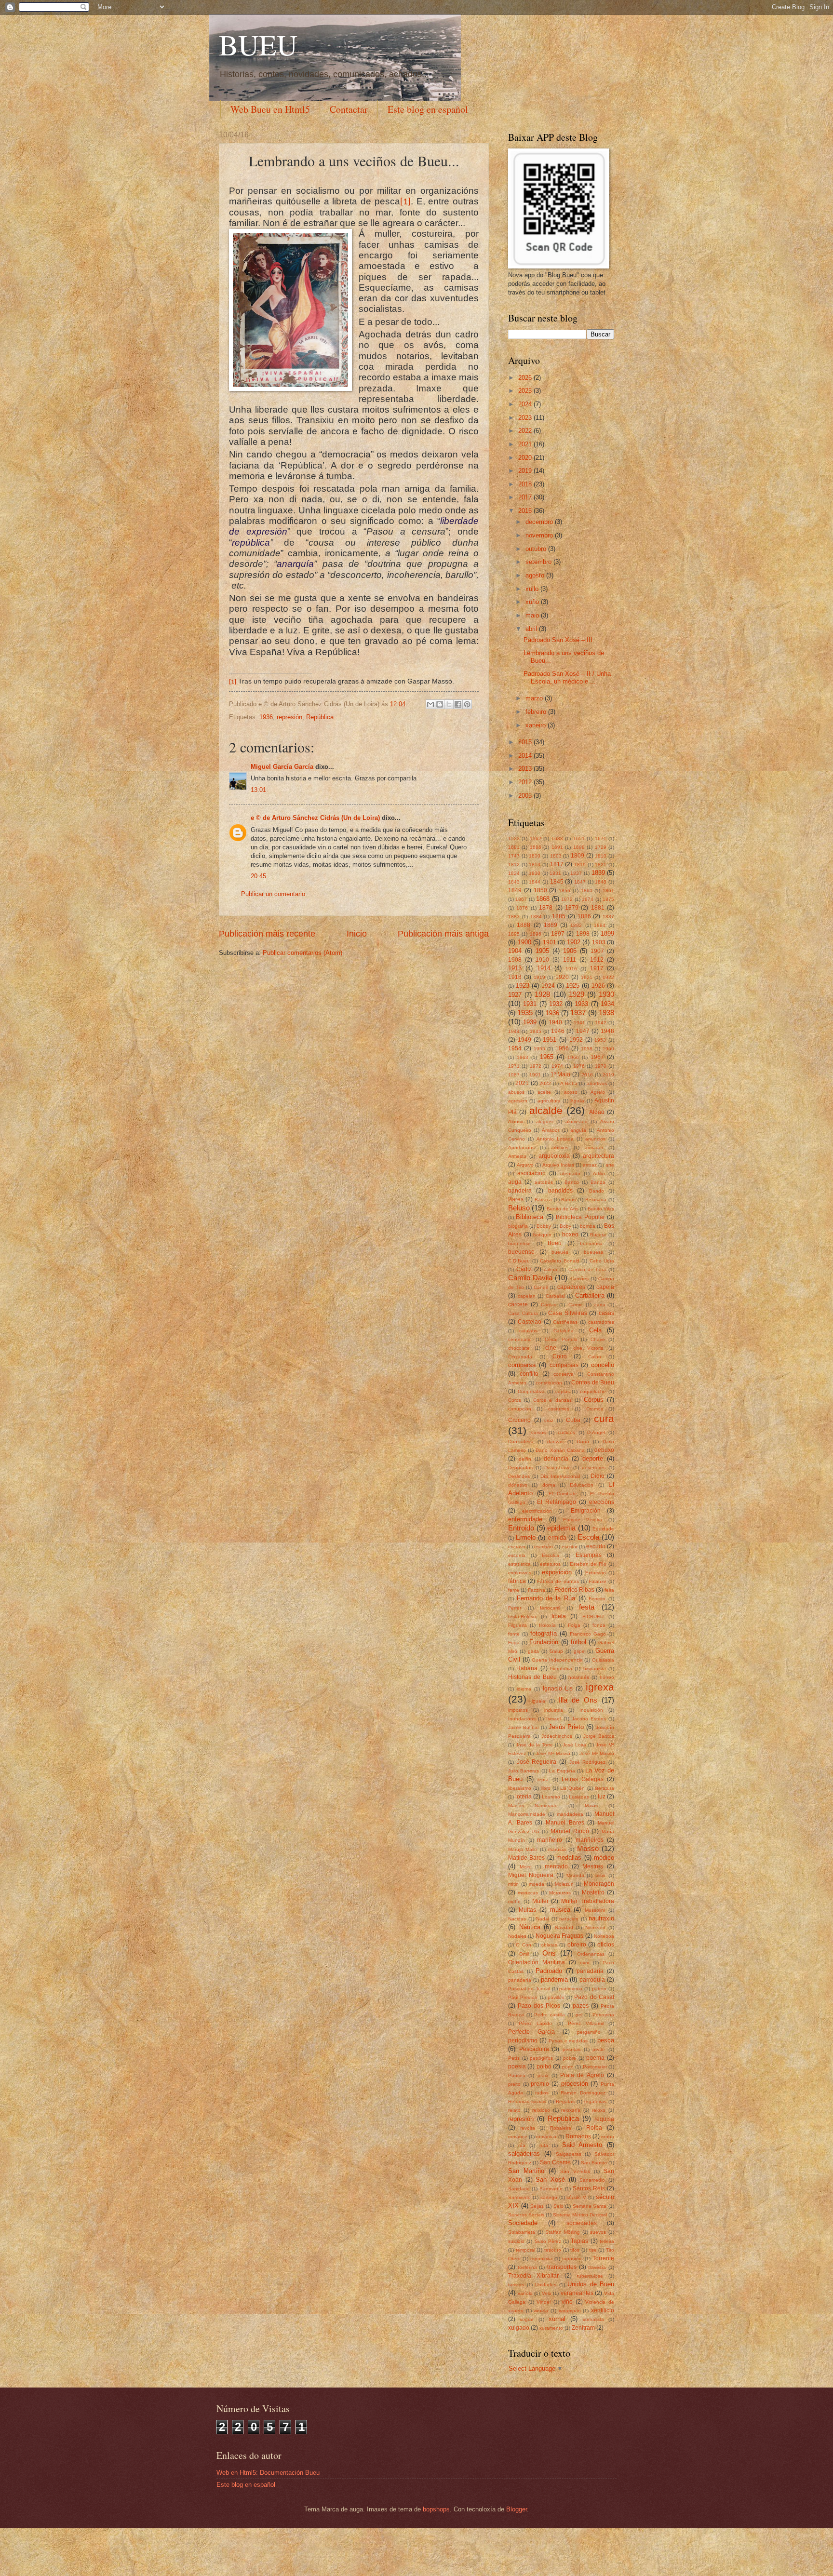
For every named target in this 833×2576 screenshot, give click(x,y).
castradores (601, 1322)
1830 (535, 873)
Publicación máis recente (267, 934)
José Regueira (537, 1762)
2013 (526, 769)
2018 (526, 484)
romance (518, 2137)
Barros (568, 1200)
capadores (571, 1287)
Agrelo (598, 1092)
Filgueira (517, 1625)
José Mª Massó (597, 1753)
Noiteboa (604, 1936)
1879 (572, 908)
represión (289, 717)
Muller (540, 1901)
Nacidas (517, 1919)
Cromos (595, 1409)
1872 (567, 899)
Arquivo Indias (558, 1165)
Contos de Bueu (593, 1382)
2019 (526, 471)
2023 (526, 418)
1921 (587, 977)
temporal (525, 2250)
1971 (514, 1066)
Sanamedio (592, 2180)
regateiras (595, 2101)
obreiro (577, 1945)
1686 (536, 847)
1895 (514, 934)
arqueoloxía (554, 1156)
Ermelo (526, 1537)
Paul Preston (523, 1997)
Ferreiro (597, 1599)
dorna (549, 1485)
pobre (570, 2058)
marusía (557, 1849)
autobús (544, 1182)
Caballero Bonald (560, 1261)
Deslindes (519, 1476)
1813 (535, 865)
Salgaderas (569, 2154)
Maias (591, 1805)
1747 (514, 856)
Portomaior (595, 2067)
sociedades (582, 2223)
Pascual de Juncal (529, 1989)
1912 (597, 960)
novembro (540, 535)
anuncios (595, 1139)
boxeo (570, 1234)
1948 (607, 1031)
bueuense (521, 1252)
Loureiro (551, 1797)
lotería (524, 1797)
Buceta (598, 1235)
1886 (584, 916)
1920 (562, 977)
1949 (524, 1040)
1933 (581, 1004)
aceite (544, 1092)
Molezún (564, 1884)
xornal (557, 2319)
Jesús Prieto (566, 1727)
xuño (533, 602)
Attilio (599, 1174)
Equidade (603, 1529)
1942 (601, 1023)
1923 (523, 986)
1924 (548, 986)
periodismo (523, 2040)
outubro (537, 549)
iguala (538, 1701)
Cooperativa (531, 1391)
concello (603, 1365)
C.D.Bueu (519, 1261)
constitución (549, 1383)
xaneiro (537, 725)
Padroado (549, 1971)
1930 (606, 994)
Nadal (543, 1919)
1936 (266, 717)
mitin (600, 1875)
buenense (519, 1243)
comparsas (564, 1365)
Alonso (516, 1121)
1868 (543, 899)
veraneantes (577, 2293)
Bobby (544, 1226)
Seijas (537, 2206)
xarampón (570, 2311)
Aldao (597, 1112)
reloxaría (571, 2110)
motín (514, 1901)
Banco (572, 1182)
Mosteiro (593, 1892)
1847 (580, 882)
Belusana (596, 1200)
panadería (520, 1980)
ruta (544, 2145)
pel (579, 2015)
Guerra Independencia (557, 1660)
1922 (608, 977)
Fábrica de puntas (558, 1581)
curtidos (566, 1432)
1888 (524, 925)
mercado (556, 1866)
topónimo (572, 2259)
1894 (600, 925)
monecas (528, 1893)
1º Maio (561, 1074)
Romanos (578, 2136)
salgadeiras (524, 2153)
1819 (580, 865)
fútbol (578, 1642)
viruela (541, 2311)
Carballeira (590, 1295)
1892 (576, 925)
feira (609, 1590)
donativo (518, 1485)
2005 (526, 796)
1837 (576, 873)
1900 (524, 942)
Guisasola (603, 1660)
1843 (514, 882)
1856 (564, 891)
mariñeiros (590, 1840)
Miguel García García (282, 767)
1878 (546, 908)
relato (514, 2110)
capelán (527, 1296)
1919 (539, 977)
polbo (544, 2066)
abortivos (597, 1083)
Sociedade (523, 2223)
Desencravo (558, 1468)
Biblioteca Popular (580, 1217)
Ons (549, 1953)
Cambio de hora (587, 1269)
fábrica (517, 1581)
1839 (598, 873)
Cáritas (549, 1305)
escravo (517, 1547)
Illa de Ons (578, 1700)
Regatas (565, 2101)
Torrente (603, 2258)
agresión (518, 1101)
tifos (575, 2250)
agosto (536, 575)
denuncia (556, 1459)
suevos (598, 2232)
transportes (562, 2267)
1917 (597, 968)
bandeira (520, 1191)
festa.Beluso (522, 1617)
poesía (517, 2066)
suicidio (516, 2241)
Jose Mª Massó (553, 1753)
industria (554, 1710)
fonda (599, 1625)
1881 (598, 908)
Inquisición (591, 1710)
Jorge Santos (599, 1736)
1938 (606, 1013)
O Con (523, 1945)
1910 (542, 960)
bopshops (436, 2509)
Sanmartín (551, 2189)
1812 (514, 865)
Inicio (357, 934)
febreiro (537, 712)
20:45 (258, 876)
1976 (579, 1066)
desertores (594, 1468)
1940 (555, 1022)
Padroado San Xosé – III (558, 640)
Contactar (349, 109)
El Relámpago (557, 1502)
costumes (559, 1409)
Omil (524, 1954)
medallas (569, 1858)
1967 (597, 1057)
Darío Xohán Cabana (560, 1450)
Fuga (514, 1643)
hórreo (607, 1677)
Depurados (520, 1468)
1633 (557, 839)
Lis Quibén (572, 1788)
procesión (575, 2084)
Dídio (598, 1476)
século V (576, 2197)
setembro (539, 562)
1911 (570, 960)
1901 (550, 942)
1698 (579, 847)
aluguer (544, 1121)
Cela (595, 1330)
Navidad (564, 1927)
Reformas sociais (527, 2101)
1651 (579, 839)
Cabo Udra (602, 1261)
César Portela (561, 1339)
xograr (527, 2319)
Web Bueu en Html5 (270, 109)
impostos (518, 1710)
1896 (536, 934)
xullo (533, 589)
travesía (597, 2267)
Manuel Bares (565, 1823)
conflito (529, 1374)
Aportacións (521, 1147)
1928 (542, 994)
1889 (551, 925)
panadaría (590, 1971)
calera (551, 1269)
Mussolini (595, 1910)
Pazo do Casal (594, 1997)
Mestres (593, 1866)
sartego (549, 2197)
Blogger (517, 2509)
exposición (557, 1572)
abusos (516, 1092)
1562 (536, 839)
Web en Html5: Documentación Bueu (268, 2473)
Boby (565, 1226)
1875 (608, 899)
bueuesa (594, 1252)
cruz (549, 1420)
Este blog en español (428, 109)
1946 (558, 1031)
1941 (579, 1023)
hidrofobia (561, 1669)
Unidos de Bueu (591, 2284)
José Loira (574, 1745)
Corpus (594, 1400)
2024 (526, 404)
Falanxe (598, 1581)
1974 (557, 1066)
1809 (578, 856)
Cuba (573, 1420)
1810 (601, 856)
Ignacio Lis (558, 1689)
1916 (571, 969)
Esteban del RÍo (588, 1564)
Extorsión (596, 1573)
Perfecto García (531, 2032)
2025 (526, 391)
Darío (583, 1442)
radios (542, 2093)
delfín (525, 1459)
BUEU (258, 44)
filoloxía (547, 1625)
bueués (560, 1252)
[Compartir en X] (449, 704)
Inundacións (522, 1719)
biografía (518, 1226)
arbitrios (560, 1147)
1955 (539, 1049)
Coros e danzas (552, 1400)
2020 (526, 458)
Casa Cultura (523, 1313)
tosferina (527, 2267)
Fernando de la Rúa (546, 1598)
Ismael (553, 1719)
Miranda (575, 1875)
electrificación (537, 1511)
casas (606, 1313)
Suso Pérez (548, 2241)
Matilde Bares (526, 1858)
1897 (558, 934)
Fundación (544, 1642)
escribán (544, 1547)
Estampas (589, 1555)
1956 (562, 1048)
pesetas (571, 2049)
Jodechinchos (557, 1736)
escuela (517, 1555)
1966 (573, 1057)
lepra (543, 1779)
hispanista (595, 1669)
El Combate (563, 1494)
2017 (526, 497)
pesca (606, 2040)
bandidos (560, 1191)
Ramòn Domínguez (583, 2093)
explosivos (520, 1573)
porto (568, 2067)
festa (587, 1607)
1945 (536, 1031)
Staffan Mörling (563, 2232)
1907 (597, 951)
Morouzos (560, 1893)
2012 (526, 782)
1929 (577, 994)
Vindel (544, 2302)
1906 (570, 951)
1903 (599, 942)
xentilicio (603, 2310)
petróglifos (541, 2058)
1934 (607, 1004)
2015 (526, 742)
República (320, 717)
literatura (605, 1788)
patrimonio (571, 1989)
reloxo (599, 2110)
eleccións (602, 1502)
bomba (588, 1226)
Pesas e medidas (568, 2041)
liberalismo (520, 1788)
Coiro (560, 1356)
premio (540, 2084)
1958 (587, 1049)
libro (546, 1788)
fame (514, 1590)
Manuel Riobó (570, 1831)
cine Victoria (588, 1348)
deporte (593, 1458)
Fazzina (537, 1590)
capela (605, 1287)
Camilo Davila (530, 1278)
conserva (564, 1374)
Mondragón (599, 1884)
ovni (584, 1963)
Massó (588, 1848)
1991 (535, 1075)
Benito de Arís (563, 1209)
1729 (601, 847)
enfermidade (525, 1519)
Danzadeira (521, 1442)
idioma (524, 1689)
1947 (583, 1031)
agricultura (549, 1101)
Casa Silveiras (568, 1313)
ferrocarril (550, 1608)
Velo (547, 2293)
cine (551, 1348)
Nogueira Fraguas (559, 1936)
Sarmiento (519, 2197)
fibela (559, 1616)
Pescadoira (534, 2049)
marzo (535, 698)
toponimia (541, 2259)
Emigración (586, 1511)
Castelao (530, 1322)
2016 (526, 511)
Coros (515, 1400)
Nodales (517, 1936)
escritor (570, 1547)
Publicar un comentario (273, 894)
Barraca (543, 1200)
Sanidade (519, 2189)
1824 (514, 873)
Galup (556, 1651)
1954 (515, 1048)
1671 (601, 839)
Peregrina (603, 2015)
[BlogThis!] (440, 704)
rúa (522, 2145)
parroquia (592, 1980)
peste (599, 2049)
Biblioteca (530, 1217)
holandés (579, 1677)
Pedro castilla (550, 2015)
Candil (541, 1287)
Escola (588, 1537)
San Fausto (594, 2163)
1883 (514, 917)
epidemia (561, 1528)
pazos (581, 2006)
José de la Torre (534, 1745)
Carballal (555, 1296)
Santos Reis (589, 2188)
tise (593, 2250)
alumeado (577, 1121)
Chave (598, 1339)
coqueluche (593, 1391)
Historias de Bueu (532, 1677)
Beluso (519, 1208)
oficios (606, 1945)
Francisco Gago (588, 1634)
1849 (515, 890)
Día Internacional (560, 1476)
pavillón (556, 1997)
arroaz (590, 1165)
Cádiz (524, 1269)
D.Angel (596, 1432)
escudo (596, 1546)
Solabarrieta (522, 2232)
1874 (588, 899)
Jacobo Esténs (589, 1719)
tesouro (553, 2250)
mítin (513, 1884)
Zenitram (583, 2328)
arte (610, 1165)
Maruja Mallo (523, 1849)
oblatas (549, 1945)
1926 (598, 986)
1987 (514, 1075)
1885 (559, 916)
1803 (556, 856)
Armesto (517, 1156)
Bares (516, 1199)
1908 (515, 960)
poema (595, 2058)
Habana (527, 1668)
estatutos (550, 1564)
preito (514, 2084)
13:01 (258, 790)
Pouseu (517, 2075)
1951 (550, 1040)
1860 (587, 891)
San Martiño (526, 2171)
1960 (608, 1049)
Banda (598, 1182)
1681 (514, 847)
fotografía (544, 1633)
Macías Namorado (533, 1805)
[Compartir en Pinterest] (467, 704)
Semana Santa (590, 2206)
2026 (526, 378)
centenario (520, 1339)
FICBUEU (593, 1617)
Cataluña (564, 1331)
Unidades (546, 2285)
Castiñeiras (565, 1322)
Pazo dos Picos (539, 2006)
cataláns (528, 1331)
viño (567, 2302)
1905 (542, 951)
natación (569, 1919)
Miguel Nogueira (531, 1875)
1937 (578, 1013)
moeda (537, 1884)
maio (533, 615)
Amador (551, 1130)
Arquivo (525, 1165)
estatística (519, 1564)
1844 (535, 882)
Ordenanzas (591, 1954)
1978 (601, 1066)
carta (600, 1305)
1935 (525, 1013)
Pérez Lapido (535, 2023)
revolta (528, 2128)
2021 (526, 444)
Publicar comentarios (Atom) (302, 953)
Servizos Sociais (526, 2215)
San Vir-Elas (575, 2171)
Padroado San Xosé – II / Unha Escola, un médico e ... (567, 677)
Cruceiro (519, 1420)
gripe (579, 1651)
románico (546, 2137)
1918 (515, 977)
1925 (573, 986)
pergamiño (589, 2032)
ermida (557, 1538)
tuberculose (590, 2276)
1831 (555, 873)
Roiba (594, 2128)
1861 (608, 891)
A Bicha (569, 1083)
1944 (514, 1031)
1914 (544, 968)
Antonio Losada (555, 1139)
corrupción (520, 1409)
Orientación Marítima (537, 1962)
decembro (540, 522)
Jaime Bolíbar (524, 1727)
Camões (579, 1279)
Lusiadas (579, 1797)
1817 (557, 864)
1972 (536, 1066)
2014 (526, 756)
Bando (597, 1191)
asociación (531, 1173)
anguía (578, 1130)
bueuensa (591, 1243)
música (560, 1910)
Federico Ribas (574, 1590)
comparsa (522, 1365)
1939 (530, 1022)
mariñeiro (550, 1840)
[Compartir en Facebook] (458, 704)
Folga (574, 1625)
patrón (599, 1989)
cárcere (518, 1304)
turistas (516, 2285)
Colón (595, 1357)
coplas (563, 1391)
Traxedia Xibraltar (533, 2276)
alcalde (546, 1110)
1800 (535, 856)
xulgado (519, 2328)
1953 (600, 1040)
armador (594, 1147)
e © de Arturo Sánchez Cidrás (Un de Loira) (315, 818)
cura (604, 1418)
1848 (601, 882)
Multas (527, 1910)
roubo (608, 2137)
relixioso (541, 2110)
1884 (536, 917)
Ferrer (515, 1608)
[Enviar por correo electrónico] (430, 704)
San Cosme (555, 2162)
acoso (571, 1092)
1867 (521, 899)
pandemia (554, 1979)
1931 (530, 1004)
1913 (515, 968)
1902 (574, 942)
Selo (558, 2206)
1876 (522, 908)
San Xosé (550, 2180)
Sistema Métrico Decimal (580, 2215)
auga (515, 1182)
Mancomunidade (527, 1814)
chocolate (519, 1348)
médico (604, 1858)
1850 (540, 890)
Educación (582, 1485)
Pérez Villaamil (586, 2023)
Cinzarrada (520, 1357)
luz (602, 1797)
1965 (547, 1057)
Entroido (521, 1528)
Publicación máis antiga (443, 934)
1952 (576, 1040)
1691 (557, 847)
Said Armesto (582, 2145)
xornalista (593, 2319)
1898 (583, 934)
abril (532, 629)
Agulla (577, 1101)
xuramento (551, 2328)
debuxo (604, 1450)
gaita (533, 1651)
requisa (604, 2119)
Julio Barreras (524, 1771)
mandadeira (570, 1814)
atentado (570, 1174)
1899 (607, 933)
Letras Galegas (583, 1779)
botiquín (542, 1235)
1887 (608, 917)
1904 (515, 951)
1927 (515, 995)
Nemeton (595, 1927)
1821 (601, 865)
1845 (557, 882)
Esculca (551, 1555)
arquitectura (598, 1156)
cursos (538, 1432)
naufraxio (601, 1918)
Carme (576, 1305)
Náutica (530, 1927)
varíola (525, 2293)
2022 (526, 431)
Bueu (555, 1243)
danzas (555, 1442)
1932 (556, 1004)
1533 (514, 839)
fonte (514, 1634)
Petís (514, 2058)
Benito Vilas (601, 1209)
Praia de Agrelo (582, 2075)
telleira (607, 2241)
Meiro (526, 1867)
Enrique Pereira (583, 1520)
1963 (523, 1057)
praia (543, 2075)
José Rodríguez (588, 1762)
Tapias (579, 2241)
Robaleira (561, 2128)
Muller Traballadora (588, 1901)
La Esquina (562, 1771)
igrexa (600, 1687)
